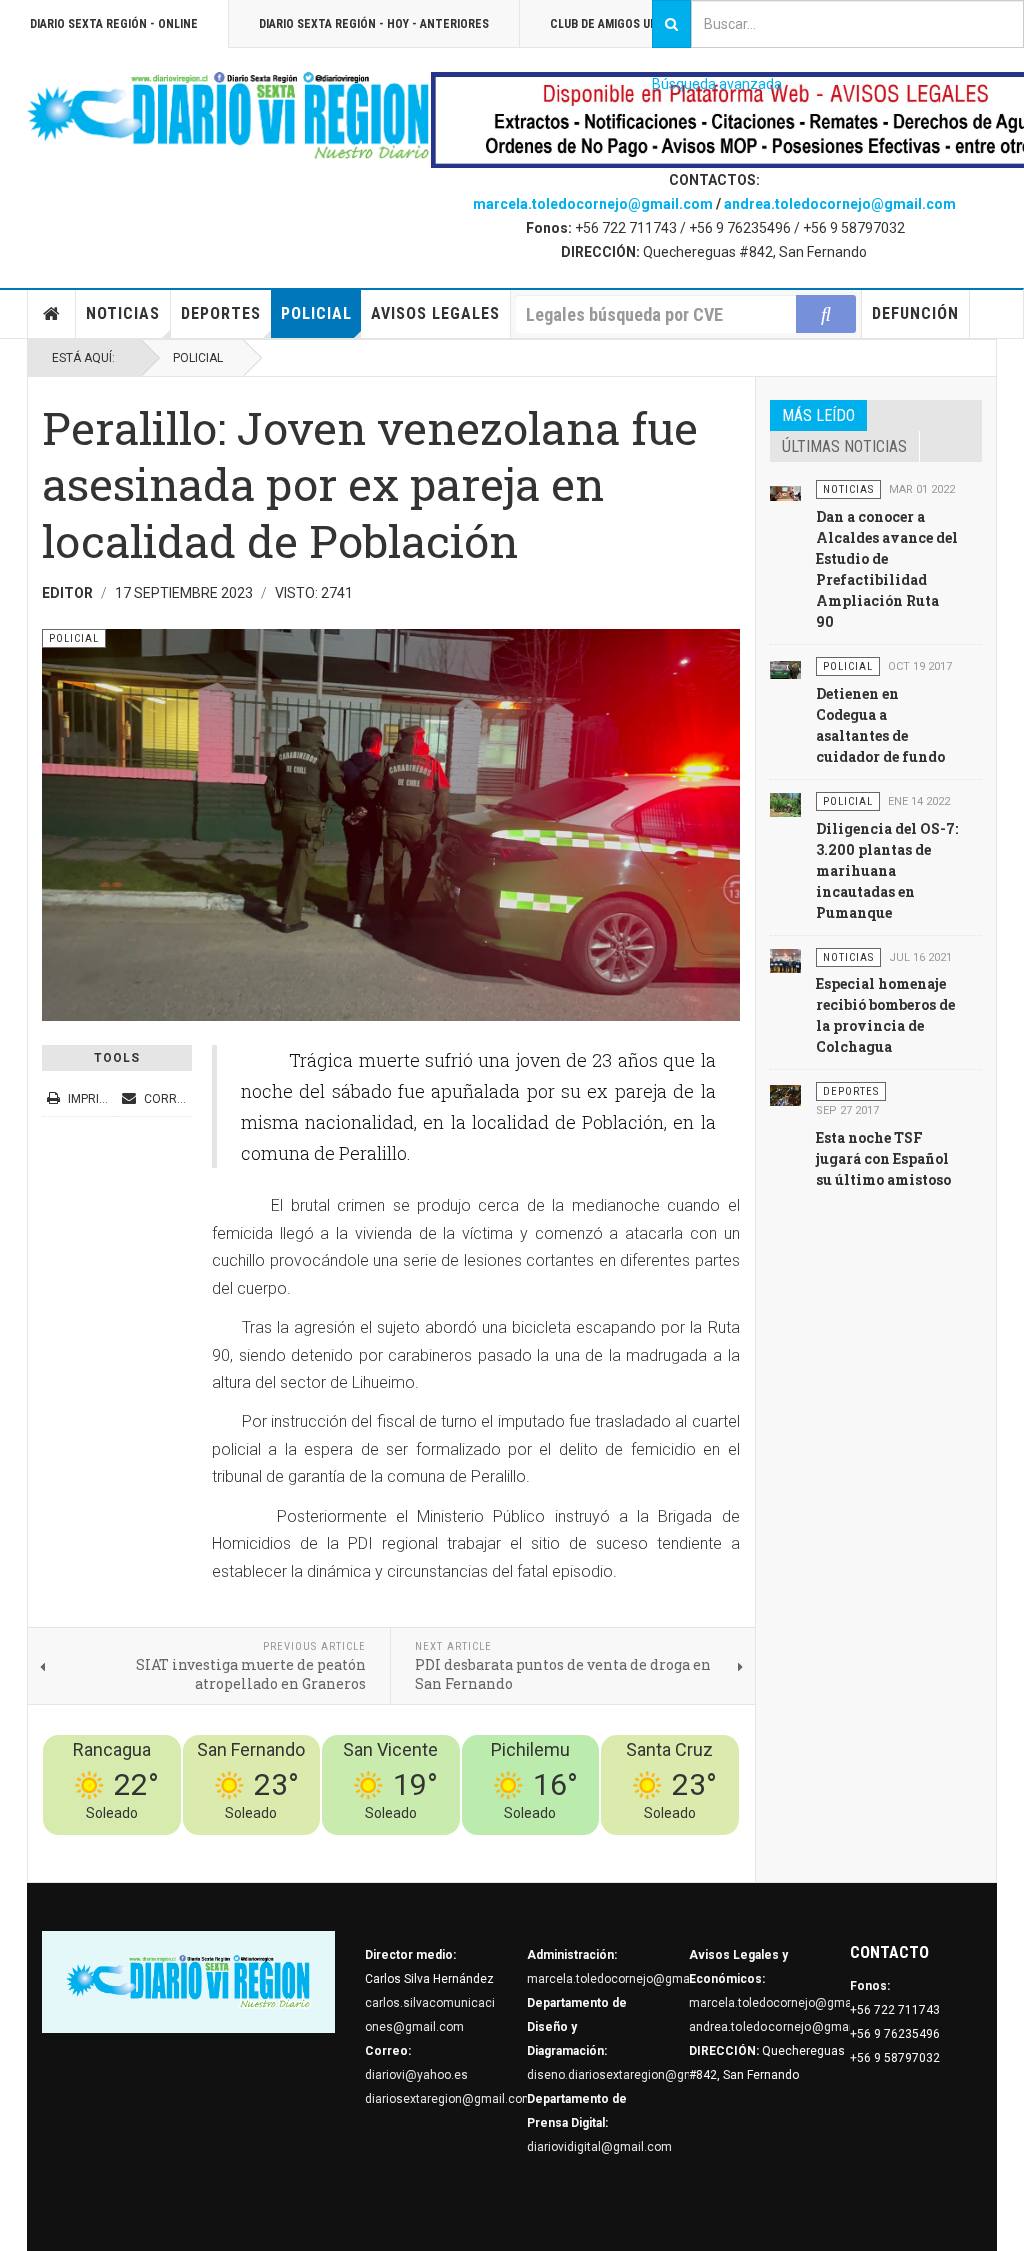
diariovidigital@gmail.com (599, 2147)
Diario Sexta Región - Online (114, 24)
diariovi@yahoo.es (416, 2075)
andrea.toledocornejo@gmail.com (840, 204)
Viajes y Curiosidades (589, 1847)
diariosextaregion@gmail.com (449, 2099)
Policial (316, 313)
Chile (443, 1847)
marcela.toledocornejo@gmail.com (593, 204)
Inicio (52, 314)
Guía (673, 1847)
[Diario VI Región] (229, 116)
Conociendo (387, 1847)
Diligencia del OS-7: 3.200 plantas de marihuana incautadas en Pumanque (887, 870)
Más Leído (818, 415)
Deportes (221, 313)
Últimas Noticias (844, 446)
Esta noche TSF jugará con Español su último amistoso (883, 1158)
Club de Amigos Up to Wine (628, 24)
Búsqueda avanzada (717, 84)
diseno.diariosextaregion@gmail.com (631, 2075)
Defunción (915, 313)
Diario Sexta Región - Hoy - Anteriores (374, 24)
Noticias (123, 313)
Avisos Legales (435, 313)
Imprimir (94, 1099)
